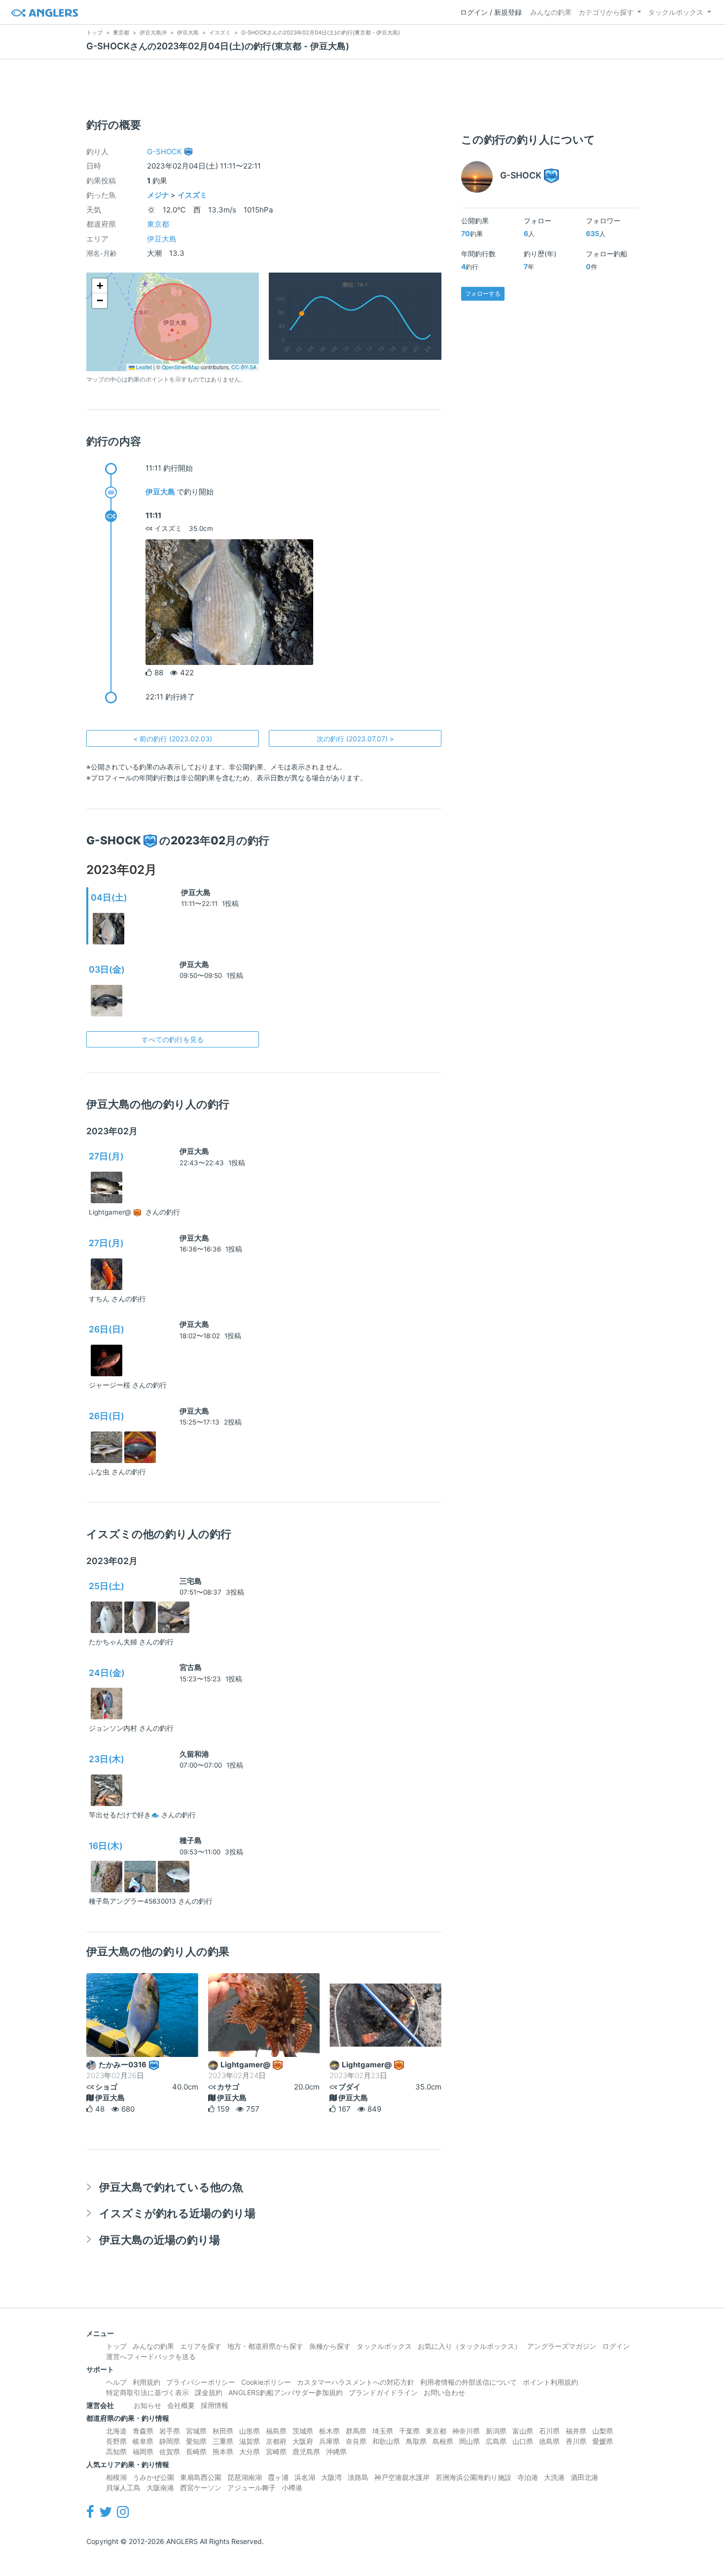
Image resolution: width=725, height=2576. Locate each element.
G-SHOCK (164, 152)
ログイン (616, 2346)
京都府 (276, 2441)
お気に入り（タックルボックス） (470, 2346)
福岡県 (143, 2452)
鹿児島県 (306, 2452)
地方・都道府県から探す (265, 2346)
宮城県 (196, 2431)
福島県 (276, 2431)
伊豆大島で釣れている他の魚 (171, 2187)
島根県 (443, 2441)
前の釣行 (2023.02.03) (173, 739)
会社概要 (181, 2405)
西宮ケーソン (201, 2488)
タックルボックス (676, 12)
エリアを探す (201, 2346)
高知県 (116, 2452)
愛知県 (196, 2441)
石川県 (549, 2431)
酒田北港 (584, 2477)
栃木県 (329, 2431)
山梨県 (603, 2431)
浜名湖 (305, 2477)
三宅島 (191, 1581)
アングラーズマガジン (562, 2346)
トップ (116, 2346)
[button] (100, 286)
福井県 (576, 2431)
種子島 (191, 1840)
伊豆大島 (162, 239)
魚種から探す (330, 2346)
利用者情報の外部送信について (469, 2382)
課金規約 (209, 2392)
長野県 (116, 2441)
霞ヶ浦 (278, 2477)
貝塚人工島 (123, 2488)
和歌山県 (386, 2441)
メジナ (158, 195)
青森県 (143, 2431)
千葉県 (409, 2431)
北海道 (116, 2431)
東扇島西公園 (201, 2477)
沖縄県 (336, 2452)
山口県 (523, 2441)
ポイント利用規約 (550, 2382)
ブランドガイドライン (383, 2392)
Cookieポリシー (266, 2382)
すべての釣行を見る (173, 1039)
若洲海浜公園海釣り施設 (473, 2477)
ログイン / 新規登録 (491, 12)
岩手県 (170, 2431)
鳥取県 (416, 2441)
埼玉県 (383, 2431)
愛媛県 (603, 2441)
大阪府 (303, 2441)
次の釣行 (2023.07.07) (355, 739)
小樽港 (292, 2488)
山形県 (250, 2431)
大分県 (250, 2452)
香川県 (576, 2441)
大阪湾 (331, 2477)
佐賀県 (170, 2452)
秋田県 (223, 2431)
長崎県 (196, 2452)
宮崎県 (276, 2452)
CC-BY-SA (244, 367)
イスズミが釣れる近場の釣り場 (177, 2213)
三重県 (223, 2441)
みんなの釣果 (551, 12)
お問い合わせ (444, 2392)
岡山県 (470, 2441)
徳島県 (549, 2441)
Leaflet (143, 367)
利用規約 (146, 2382)
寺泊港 (528, 2477)
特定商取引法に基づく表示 (147, 2392)
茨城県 (303, 2431)
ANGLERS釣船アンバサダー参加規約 (286, 2392)
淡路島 (358, 2477)
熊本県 (223, 2452)
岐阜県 (143, 2441)
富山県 (523, 2431)
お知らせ (147, 2405)
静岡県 (170, 2441)
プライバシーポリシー (201, 2382)
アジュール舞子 (252, 2488)
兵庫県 (329, 2441)
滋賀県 (250, 2441)
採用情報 (215, 2405)
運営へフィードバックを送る (151, 2356)
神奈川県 (466, 2431)
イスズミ (192, 195)
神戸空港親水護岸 (402, 2477)
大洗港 (554, 2477)
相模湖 (116, 2477)
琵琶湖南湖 (245, 2477)
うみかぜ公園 (153, 2477)
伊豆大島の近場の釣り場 (160, 2240)
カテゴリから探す (606, 12)
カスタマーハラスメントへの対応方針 (356, 2382)
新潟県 (496, 2431)
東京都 (158, 224)
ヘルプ (116, 2382)
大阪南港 (160, 2488)
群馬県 (356, 2431)
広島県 (496, 2441)
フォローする (483, 294)
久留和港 (194, 1754)
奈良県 (356, 2441)
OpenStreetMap (181, 367)
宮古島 (191, 1667)
